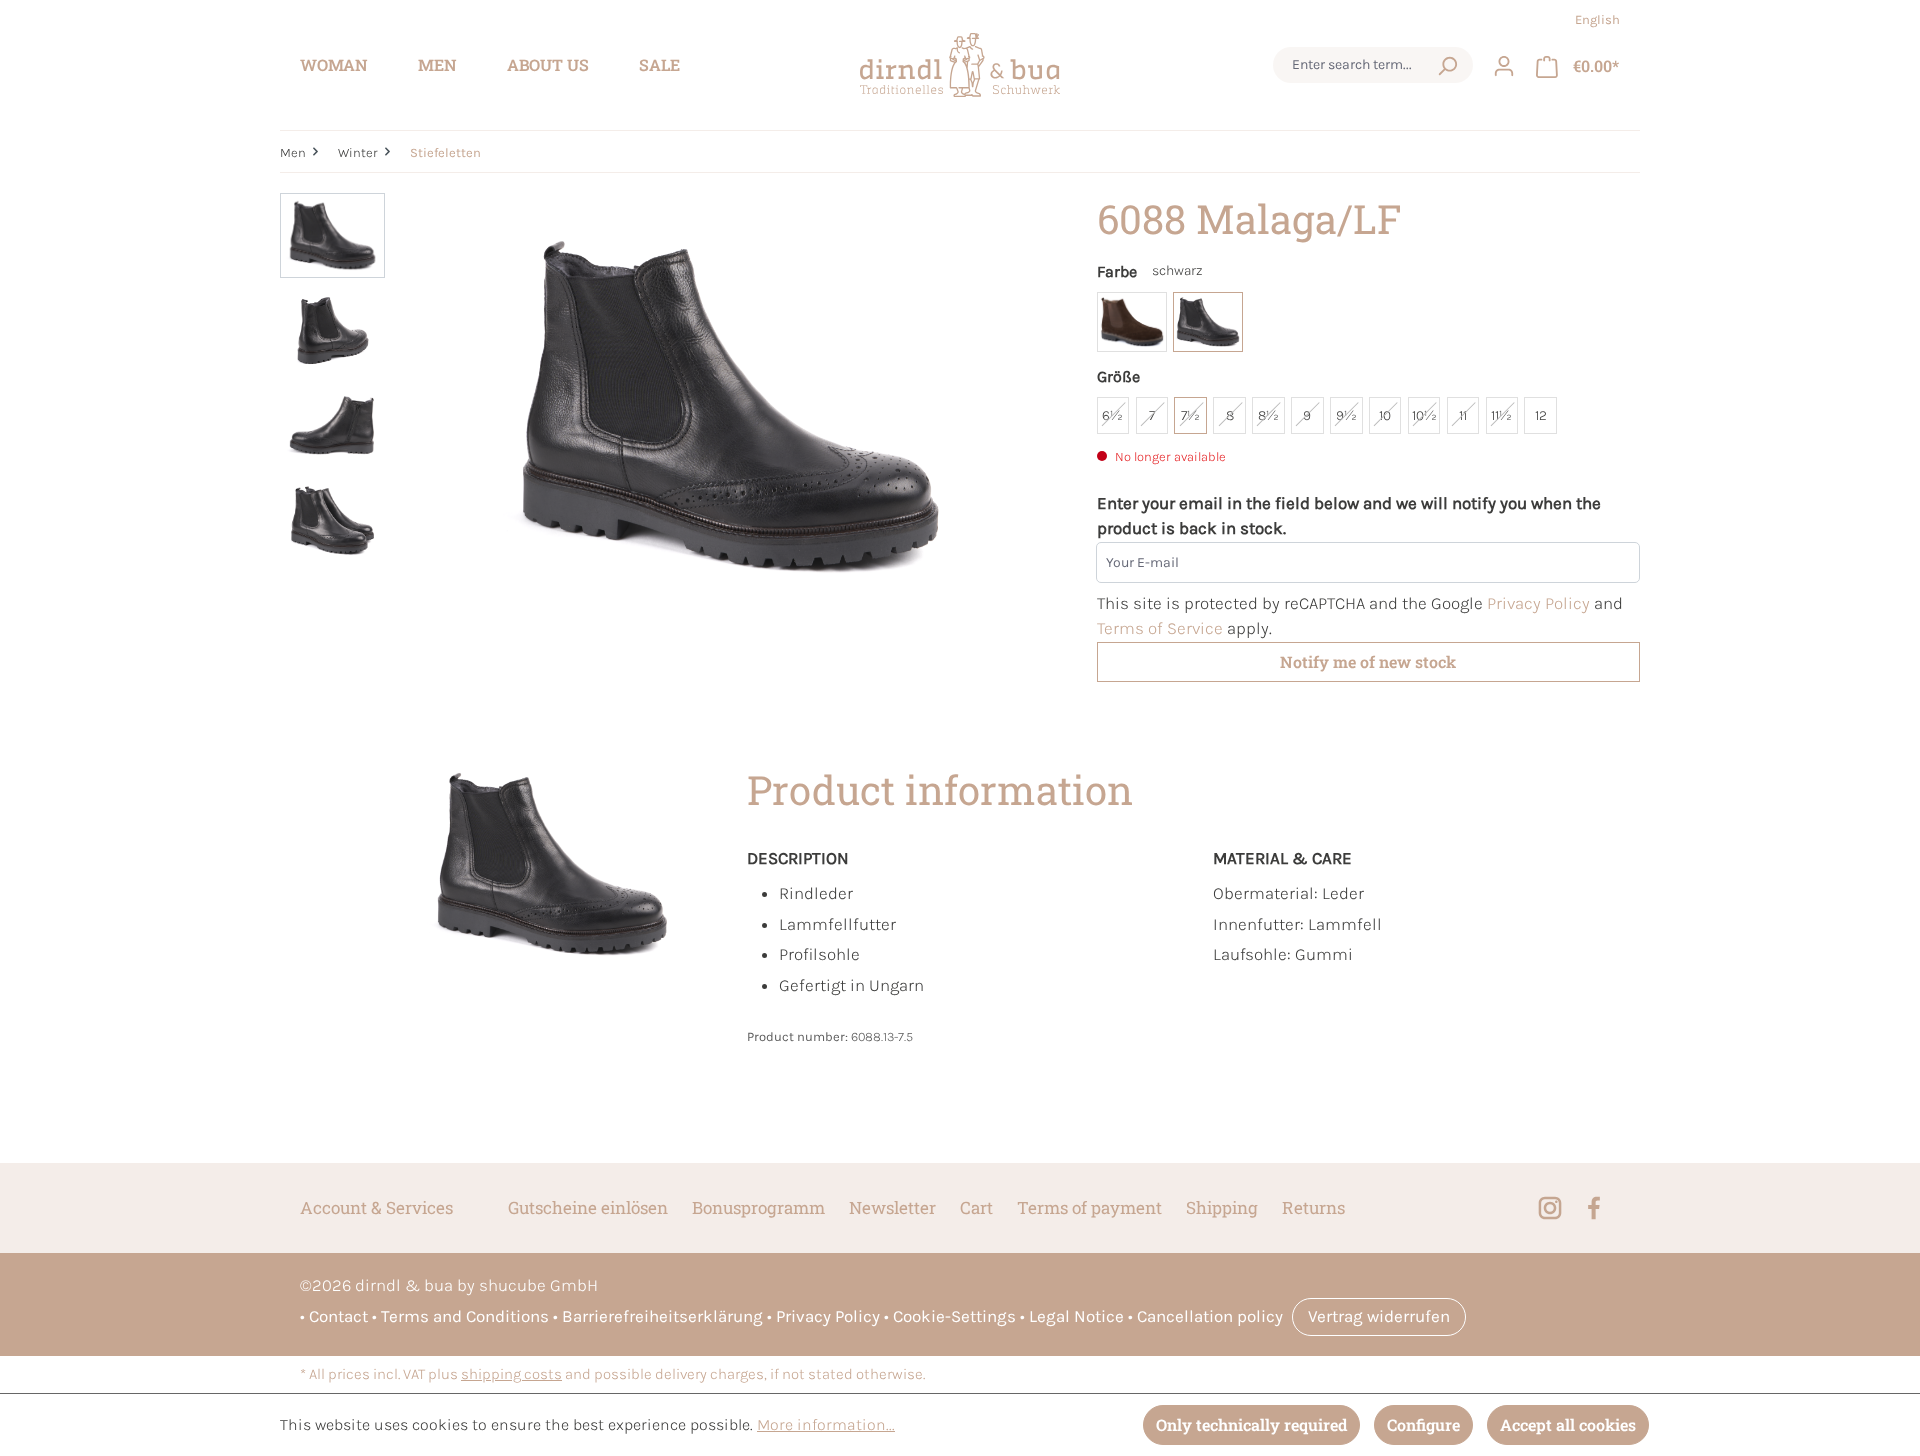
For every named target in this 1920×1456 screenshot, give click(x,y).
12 (1541, 415)
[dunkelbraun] (1132, 322)
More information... (826, 1424)
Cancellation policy (1210, 1316)
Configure (1423, 1424)
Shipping (1222, 1207)
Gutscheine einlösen (588, 1207)
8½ (1268, 415)
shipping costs (511, 1374)
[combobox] (1354, 65)
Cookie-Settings (954, 1316)
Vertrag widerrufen (1379, 1316)
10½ (1424, 415)
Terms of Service (1160, 628)
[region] (668, 408)
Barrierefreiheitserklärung (662, 1316)
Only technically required (1251, 1424)
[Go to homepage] (960, 65)
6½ (1112, 415)
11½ (1501, 415)
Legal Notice (1076, 1316)
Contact (338, 1316)
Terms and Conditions (465, 1316)
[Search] (1447, 65)
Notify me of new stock (1368, 661)
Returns (1313, 1207)
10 (1385, 415)
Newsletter (892, 1207)
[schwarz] (1208, 322)
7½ (1190, 415)
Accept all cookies (1568, 1424)
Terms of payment (1089, 1207)
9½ (1346, 415)
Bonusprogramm (758, 1207)
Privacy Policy (1538, 603)
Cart (976, 1207)
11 (1463, 415)
